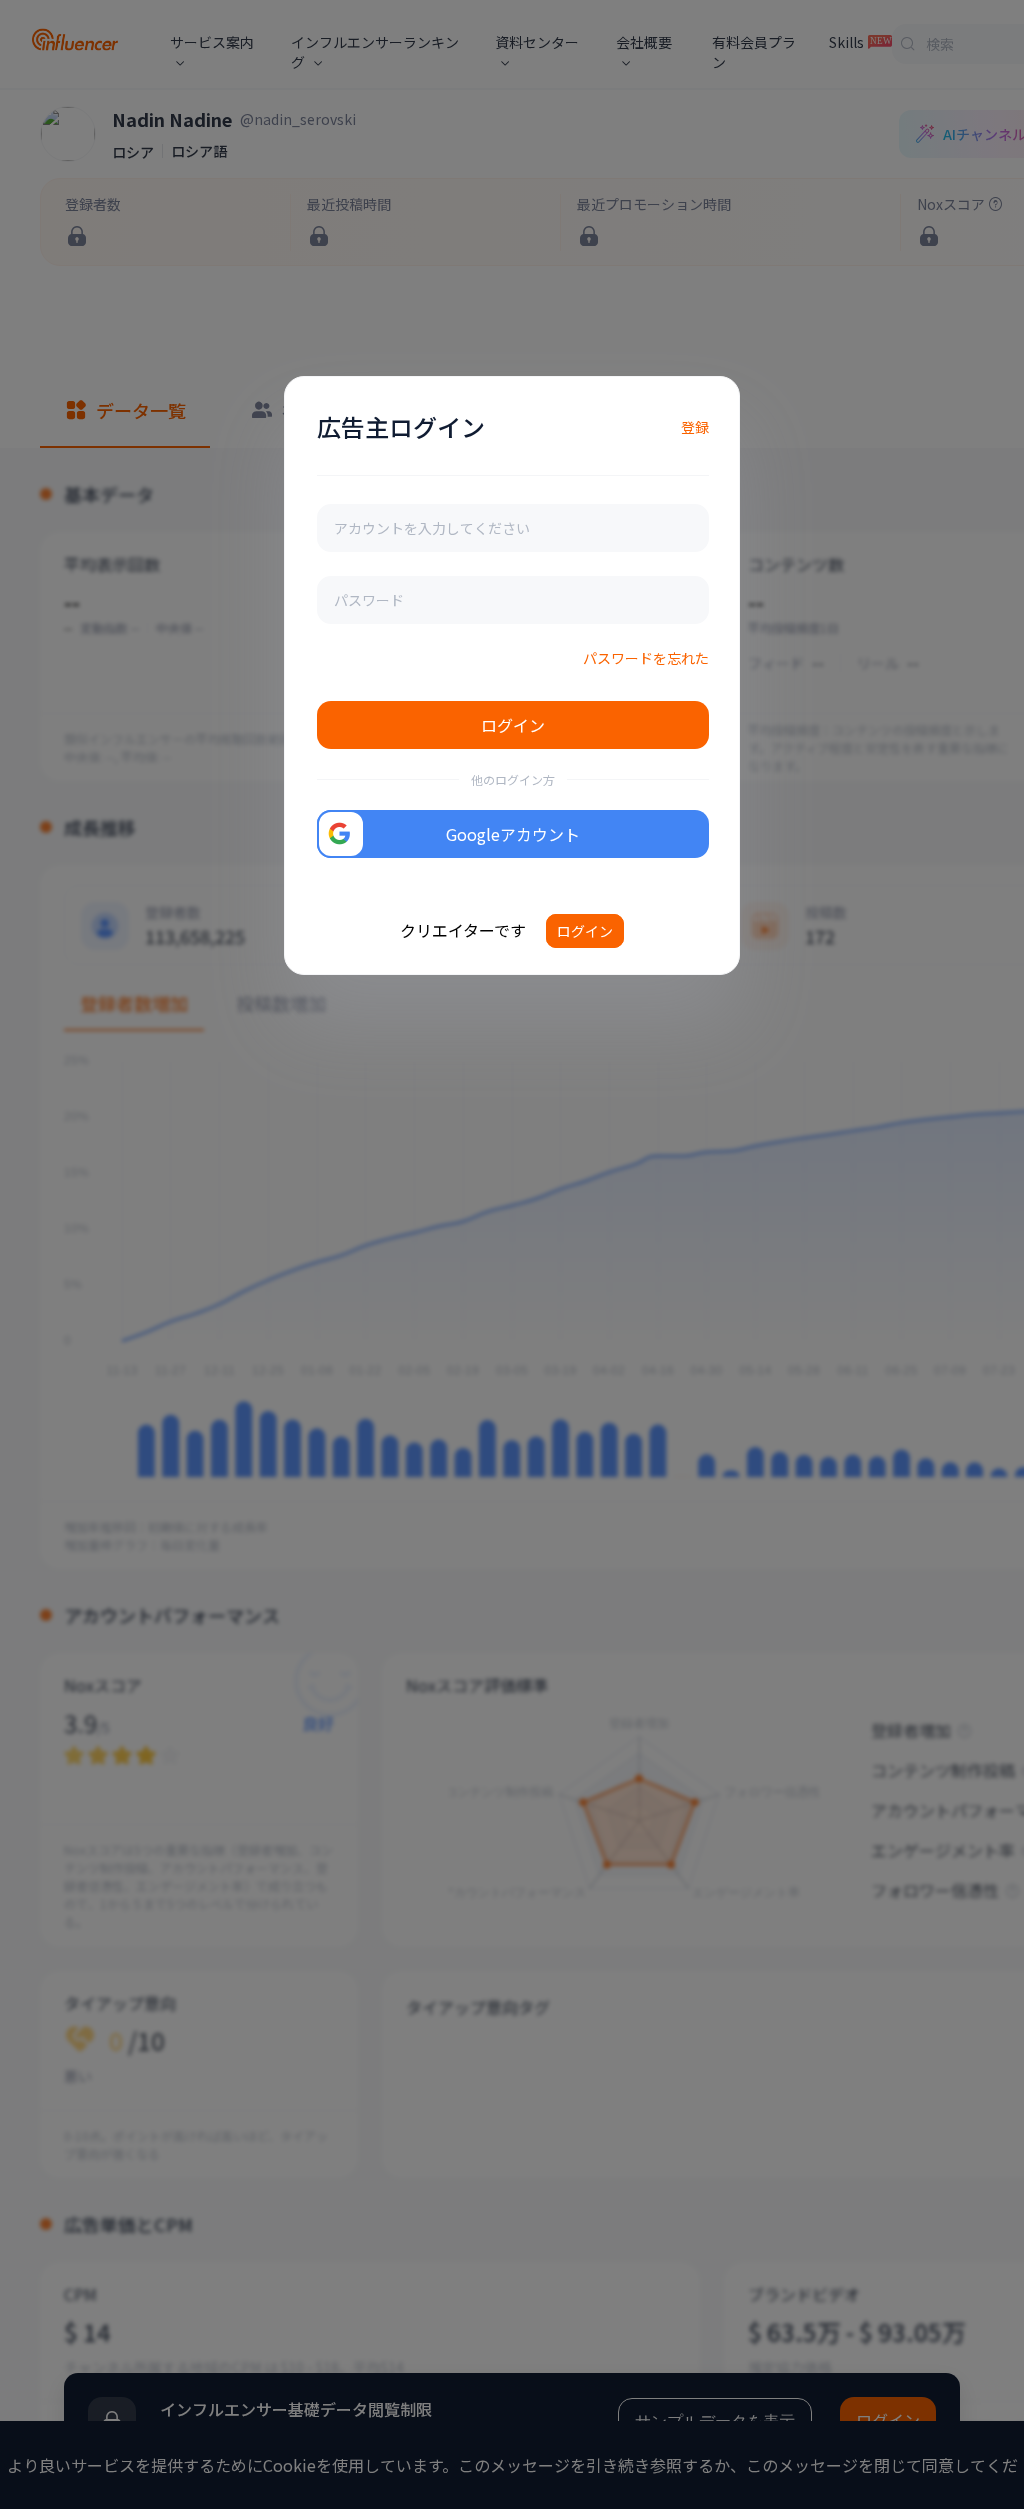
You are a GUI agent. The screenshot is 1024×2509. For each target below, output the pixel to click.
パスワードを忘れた (646, 658)
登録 (695, 427)
